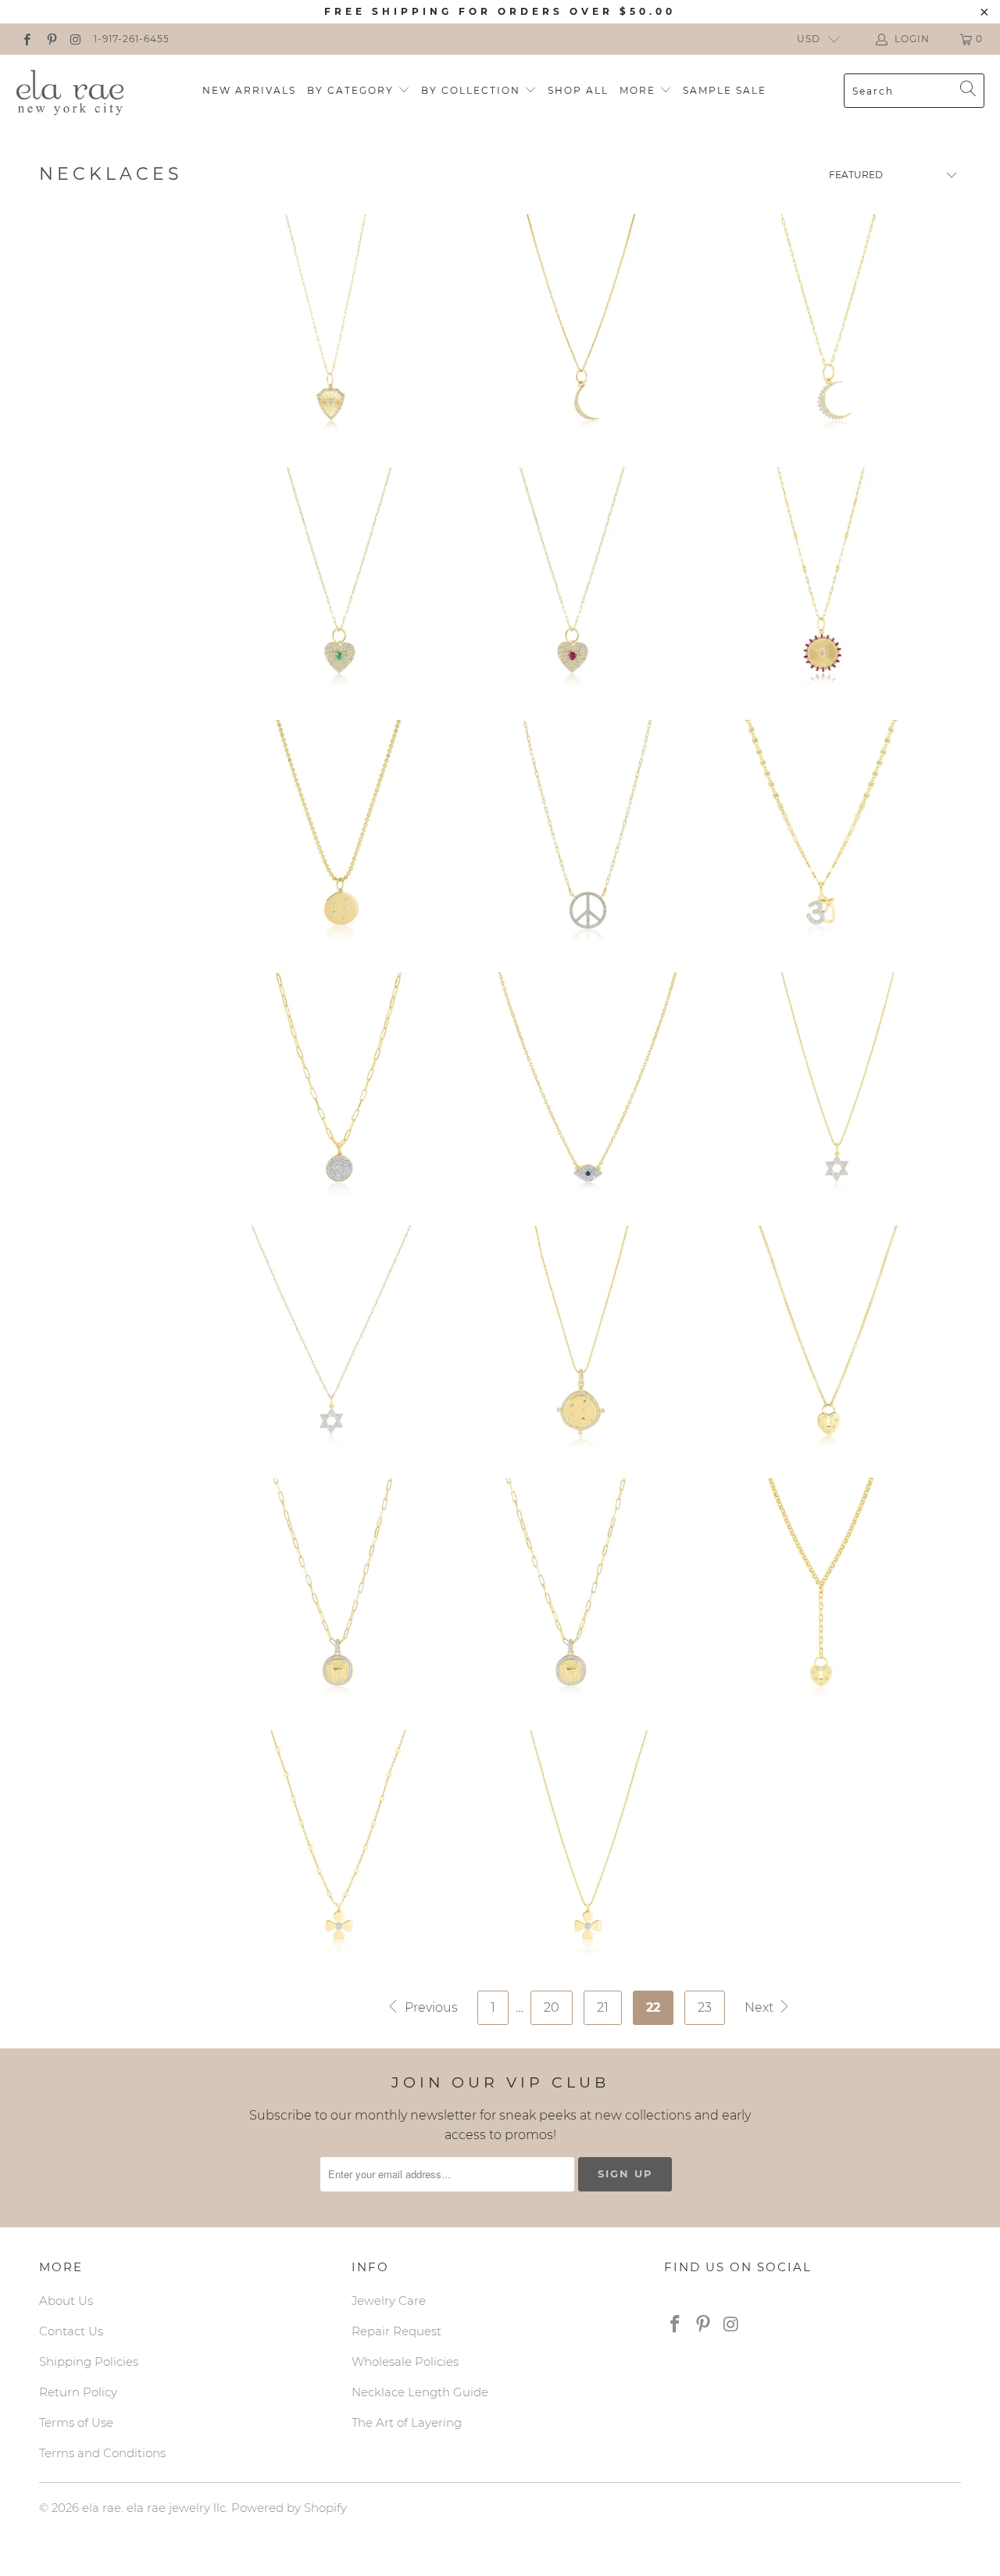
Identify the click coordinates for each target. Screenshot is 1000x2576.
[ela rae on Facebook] (26, 39)
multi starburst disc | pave (580, 1342)
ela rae (102, 2508)
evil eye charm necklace (587, 1089)
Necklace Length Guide (420, 2392)
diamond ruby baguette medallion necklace (821, 584)
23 (705, 2007)
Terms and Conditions (102, 2453)
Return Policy (78, 2392)
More (639, 90)
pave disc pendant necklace (339, 1089)
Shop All (578, 90)
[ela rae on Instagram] (75, 39)
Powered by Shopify (289, 2508)
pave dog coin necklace (339, 1594)
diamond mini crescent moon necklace (829, 331)
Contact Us (71, 2331)
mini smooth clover (339, 1847)
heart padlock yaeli (821, 1594)
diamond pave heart (339, 584)
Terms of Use (76, 2422)
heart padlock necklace (829, 1342)
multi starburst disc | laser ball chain (339, 836)
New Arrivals (249, 90)
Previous (430, 2007)
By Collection (473, 90)
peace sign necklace (587, 836)
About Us (66, 2301)
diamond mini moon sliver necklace (580, 331)
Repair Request (396, 2331)
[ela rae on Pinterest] (50, 39)
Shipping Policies (89, 2361)
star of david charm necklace (837, 1089)
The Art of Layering (407, 2422)
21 (603, 2007)
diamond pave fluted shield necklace (331, 331)
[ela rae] (70, 91)
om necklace (821, 836)
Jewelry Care (389, 2301)
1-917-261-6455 (132, 39)
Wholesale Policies (405, 2361)
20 (552, 2007)
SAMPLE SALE (725, 90)
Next (761, 2007)
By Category (352, 90)
